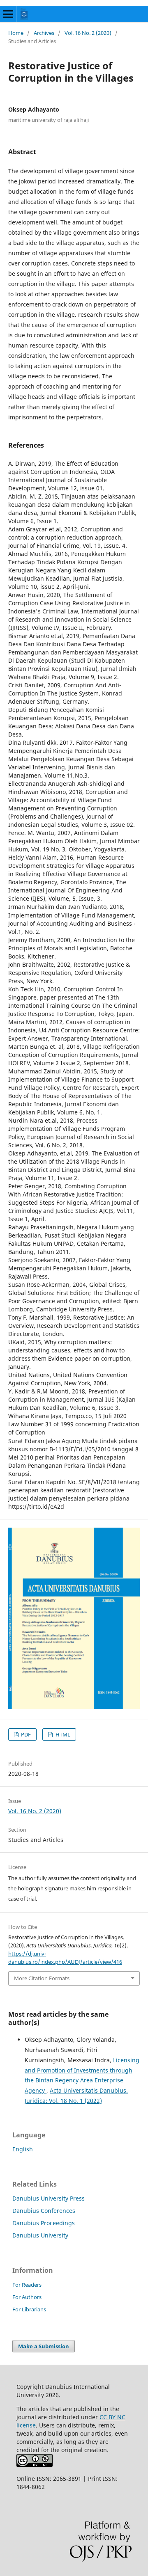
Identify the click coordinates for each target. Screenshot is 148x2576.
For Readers (27, 2285)
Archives (44, 33)
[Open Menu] (8, 14)
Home (16, 33)
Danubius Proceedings (44, 2223)
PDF (25, 1734)
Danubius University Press (49, 2198)
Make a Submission (44, 2346)
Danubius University (40, 2235)
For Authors (27, 2297)
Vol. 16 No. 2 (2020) (88, 33)
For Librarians (29, 2309)
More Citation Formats (42, 1978)
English (23, 2149)
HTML (62, 1734)
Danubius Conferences (44, 2211)
